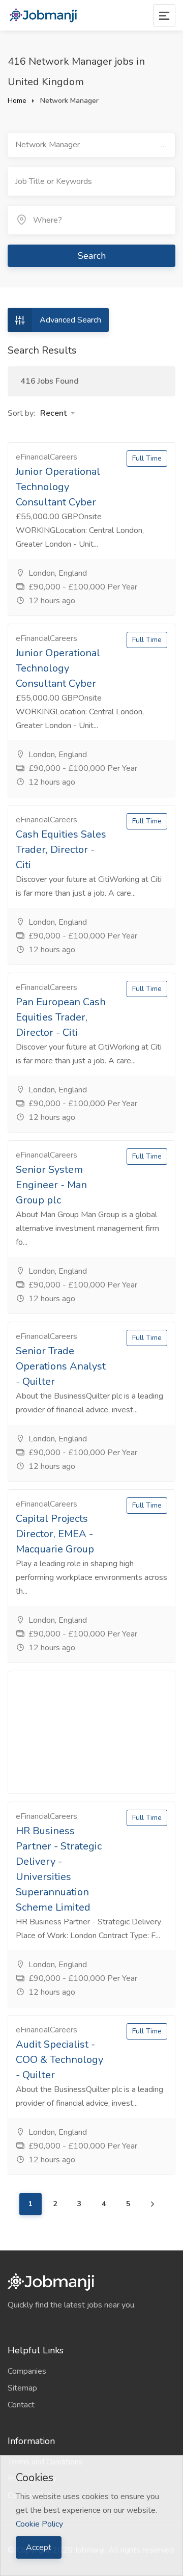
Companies (27, 2371)
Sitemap (22, 2388)
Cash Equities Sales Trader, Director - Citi (61, 850)
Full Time (147, 458)
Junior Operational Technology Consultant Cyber (58, 487)
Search (92, 256)
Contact (21, 2405)
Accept (39, 2547)
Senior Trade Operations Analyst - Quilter (61, 1366)
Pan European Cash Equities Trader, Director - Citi (61, 1017)
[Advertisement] (91, 1732)
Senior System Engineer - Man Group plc (51, 1185)
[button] (57, 413)
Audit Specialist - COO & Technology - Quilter (59, 2060)
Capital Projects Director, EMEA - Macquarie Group (55, 1534)
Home (17, 101)
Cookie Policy (39, 2524)
